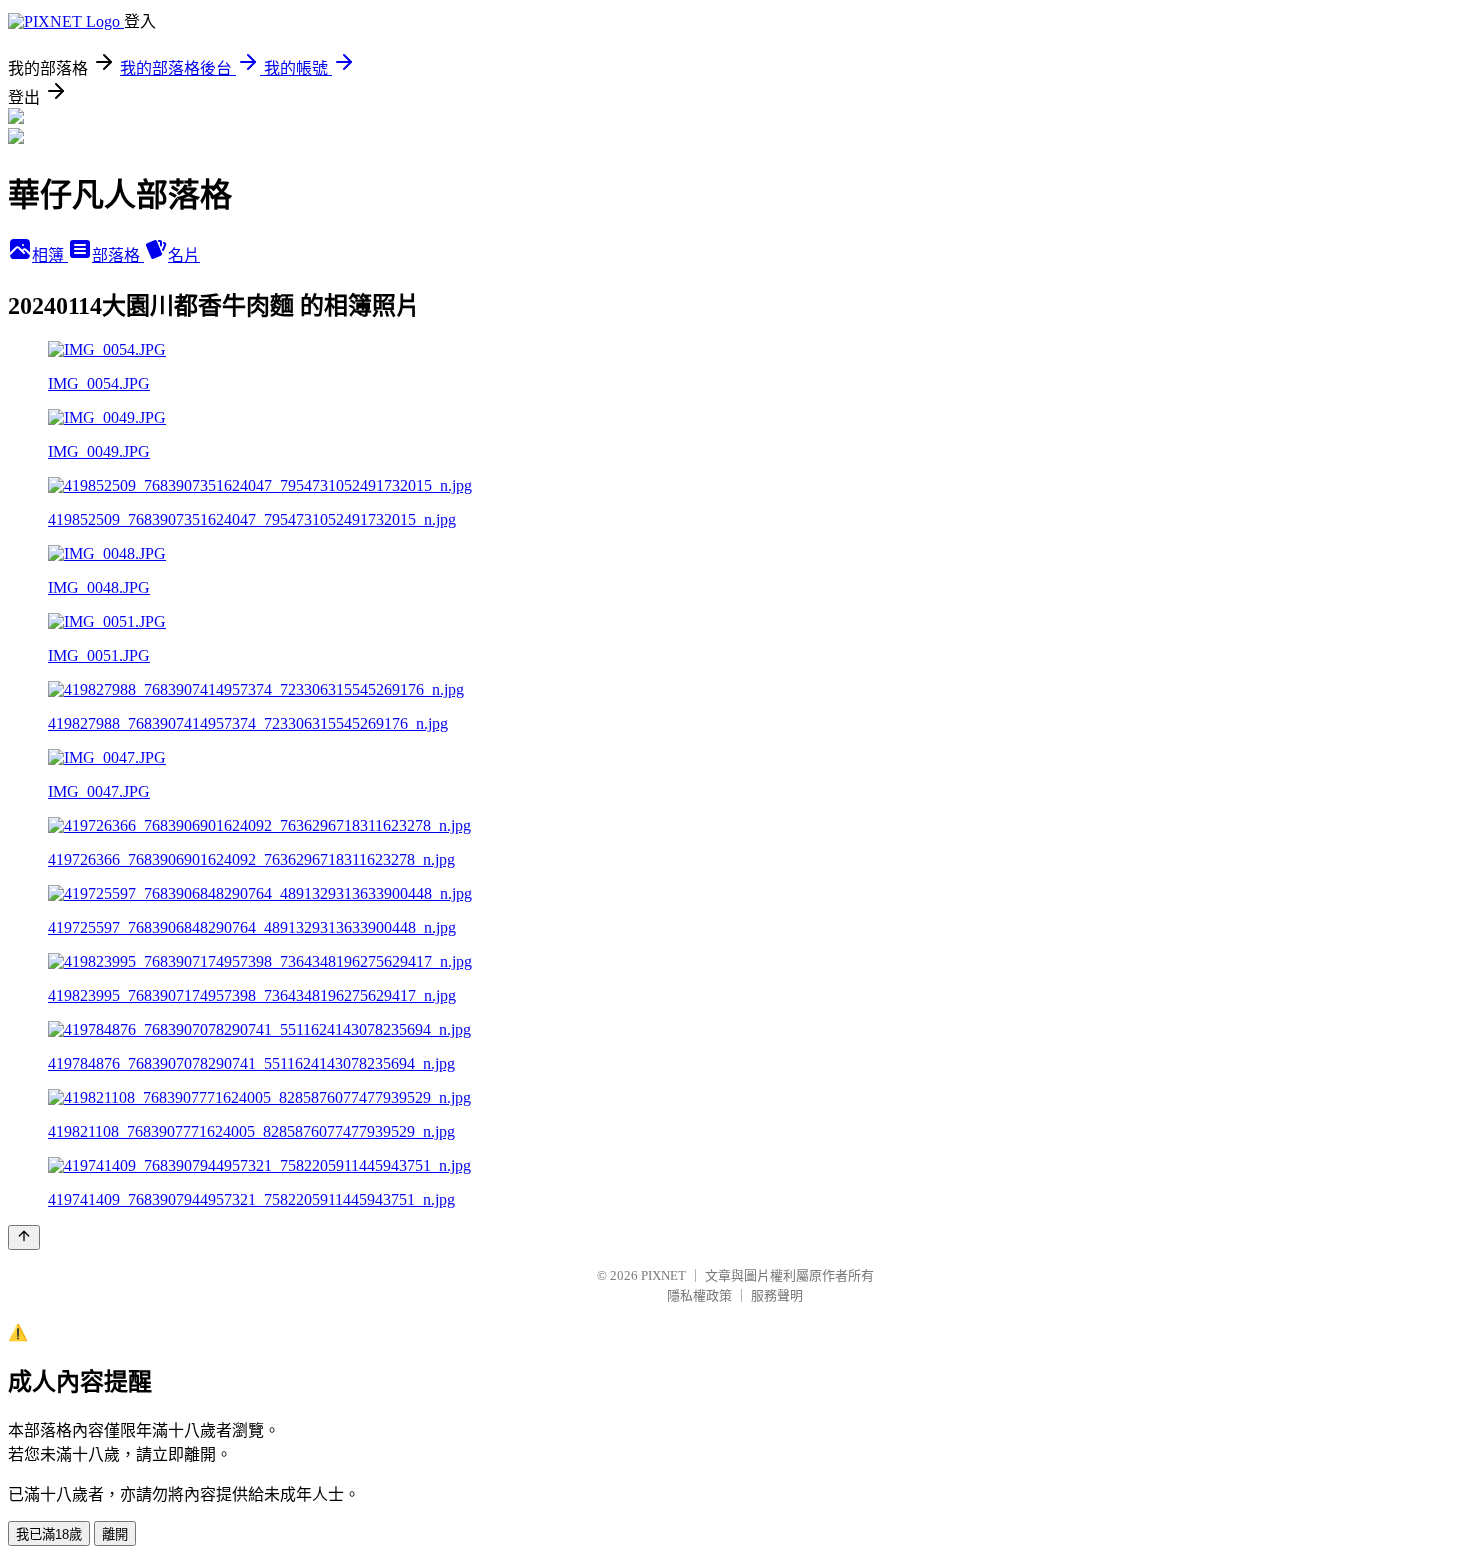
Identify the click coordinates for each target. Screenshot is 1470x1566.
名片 (184, 255)
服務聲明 (777, 1295)
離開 (115, 1534)
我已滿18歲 (49, 1534)
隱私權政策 (699, 1295)
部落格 (118, 255)
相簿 (50, 255)
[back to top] (24, 1237)
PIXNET (663, 1275)
